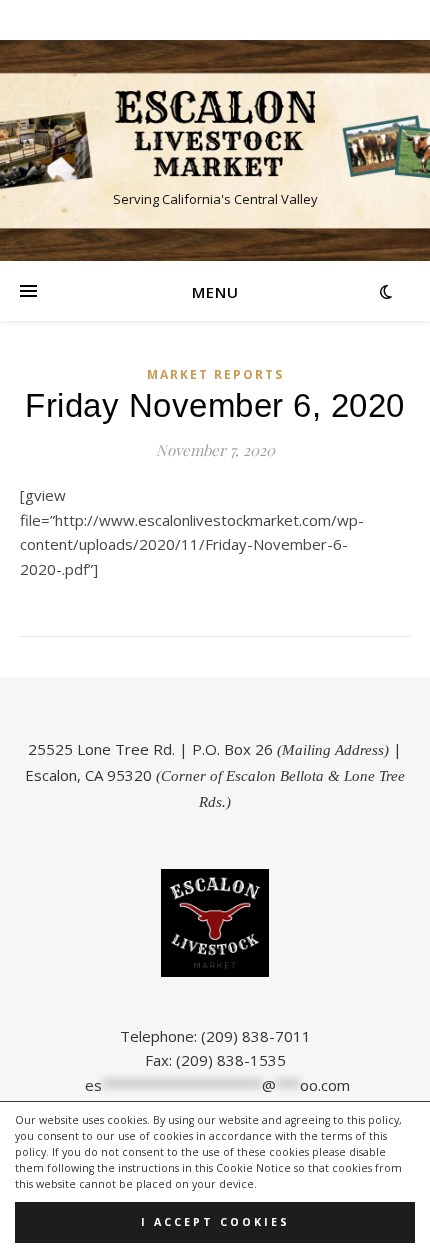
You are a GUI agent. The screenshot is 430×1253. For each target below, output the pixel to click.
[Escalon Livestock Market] (215, 133)
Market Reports (215, 374)
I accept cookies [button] (215, 1222)
